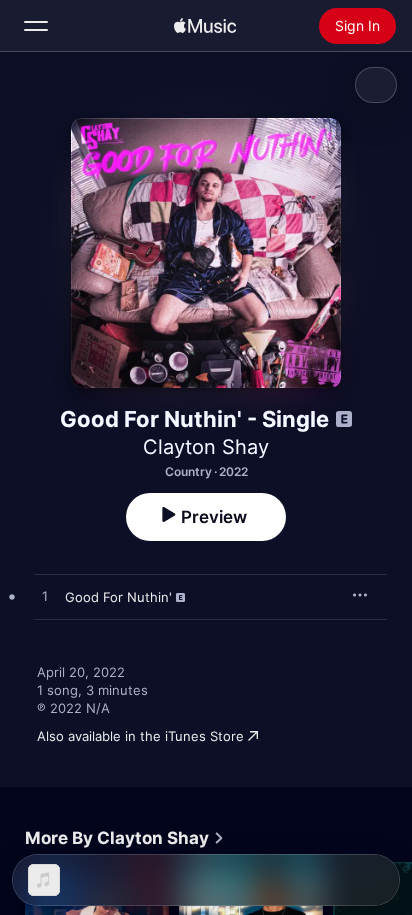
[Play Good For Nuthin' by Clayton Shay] (45, 597)
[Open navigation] (36, 26)
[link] (125, 838)
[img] (205, 26)
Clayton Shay (206, 447)
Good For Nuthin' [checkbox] (118, 597)
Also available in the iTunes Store (140, 736)
